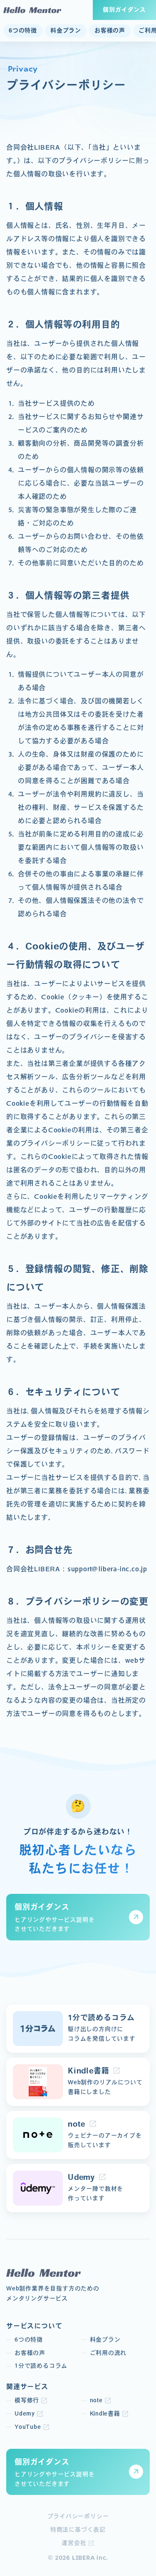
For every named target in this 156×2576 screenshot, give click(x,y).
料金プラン (66, 30)
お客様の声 (110, 30)
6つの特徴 (23, 30)
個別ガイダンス (124, 10)
